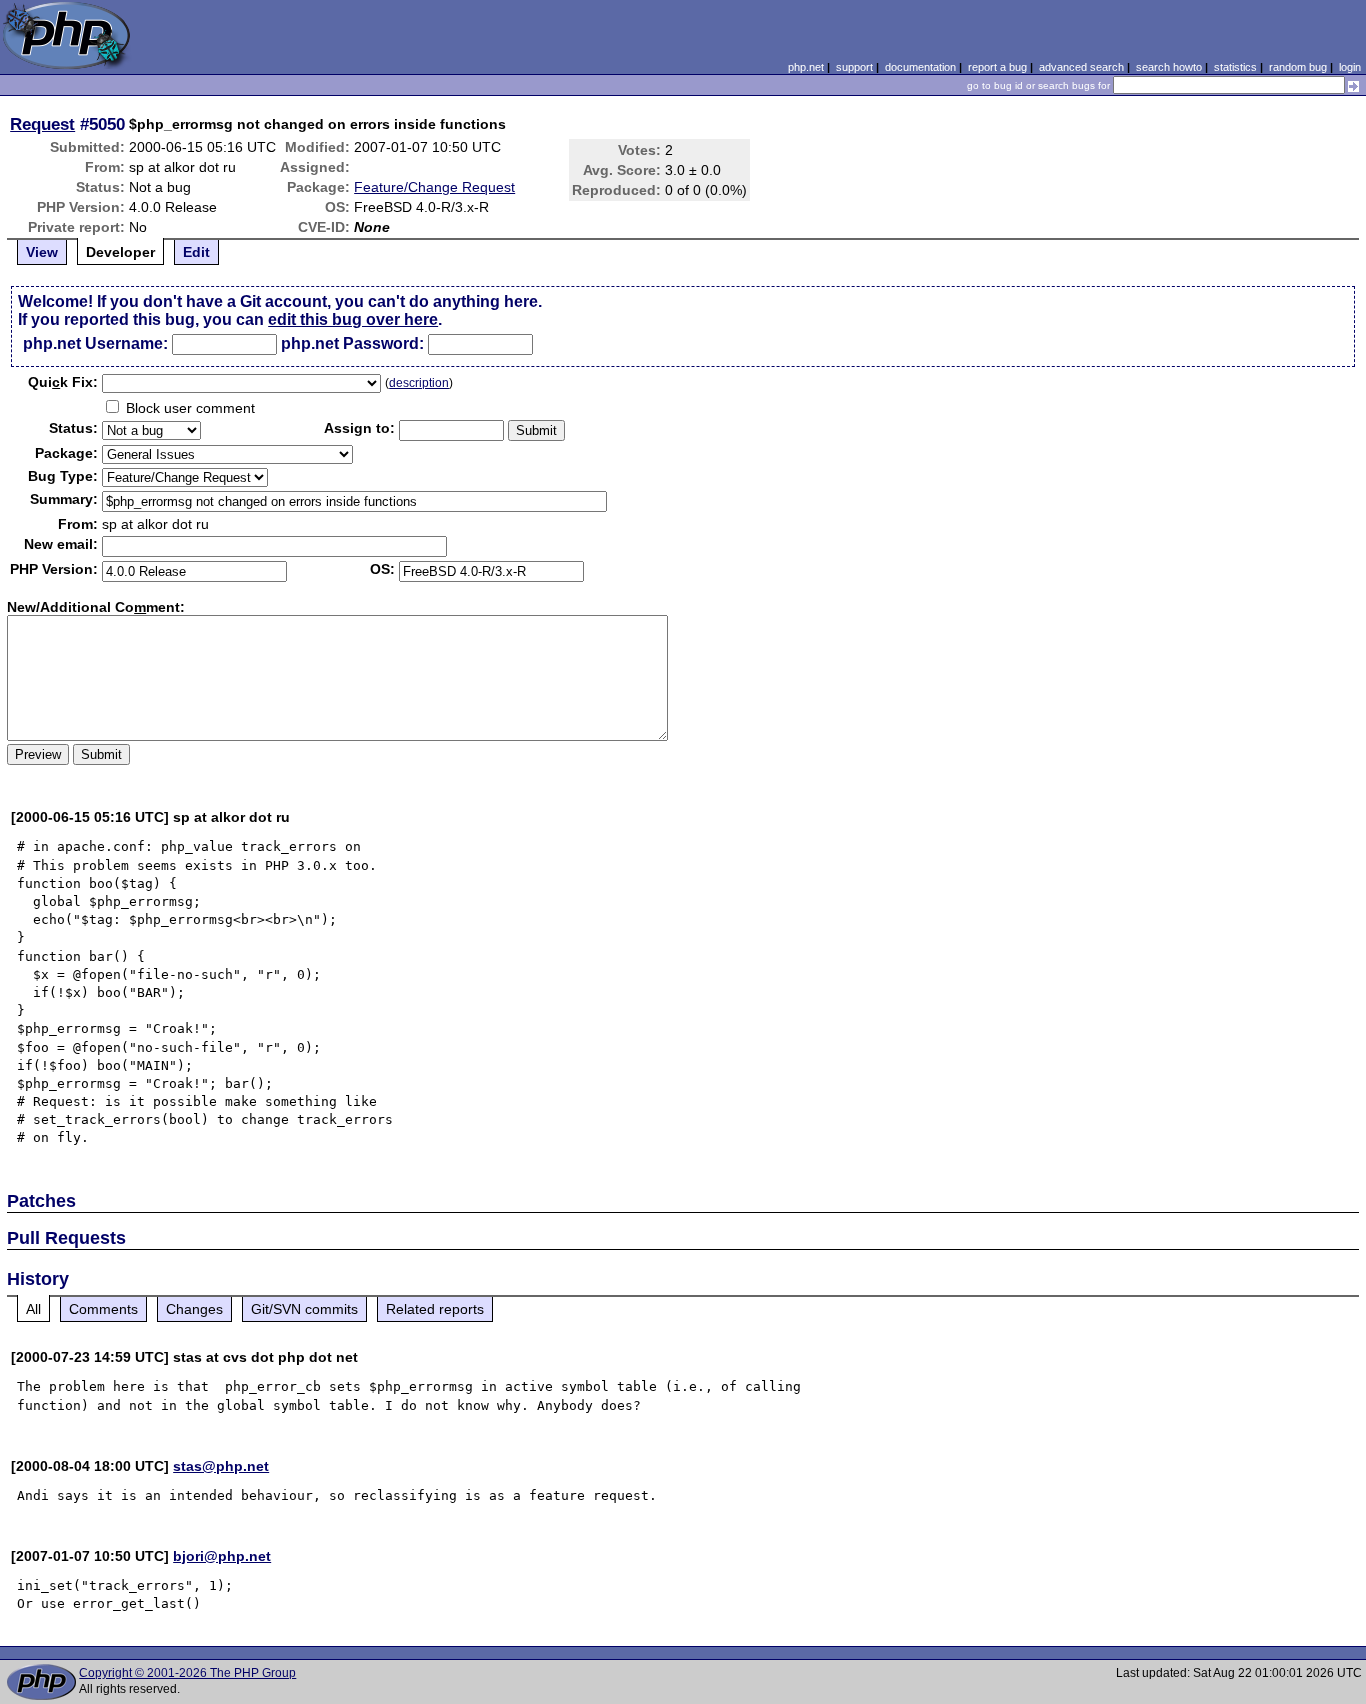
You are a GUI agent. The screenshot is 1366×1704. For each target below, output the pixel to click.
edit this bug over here (353, 319)
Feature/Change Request (434, 187)
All (33, 1309)
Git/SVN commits (304, 1309)
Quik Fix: (63, 382)
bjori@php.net (222, 1556)
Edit (196, 252)
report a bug (997, 67)
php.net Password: (352, 343)
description (419, 383)
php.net (806, 67)
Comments (103, 1309)
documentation (920, 67)
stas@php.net (221, 1466)
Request (42, 124)
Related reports (435, 1309)
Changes (194, 1309)
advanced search (1081, 67)
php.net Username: (95, 343)
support (854, 67)
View (42, 252)
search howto (1169, 67)
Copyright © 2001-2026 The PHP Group (187, 1673)
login (1350, 67)
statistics (1235, 67)
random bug (1298, 67)
